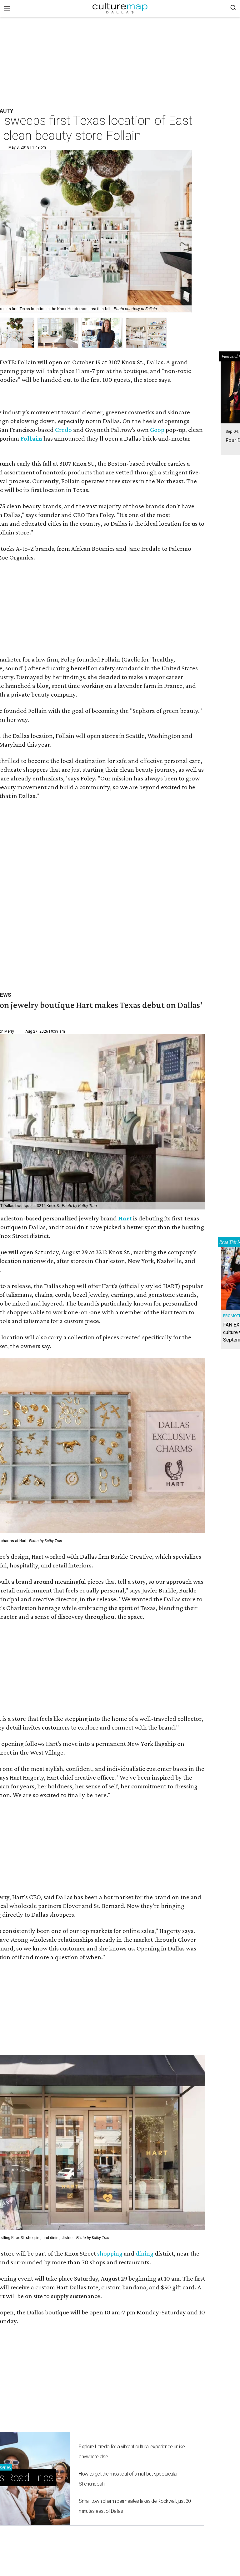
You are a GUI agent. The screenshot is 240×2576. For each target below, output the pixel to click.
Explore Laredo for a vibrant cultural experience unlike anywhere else (132, 2452)
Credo (63, 430)
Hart (126, 1218)
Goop (157, 430)
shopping (110, 2253)
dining (145, 2253)
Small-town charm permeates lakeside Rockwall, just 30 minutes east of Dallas (135, 2506)
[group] (58, 333)
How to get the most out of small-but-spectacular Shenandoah (128, 2479)
